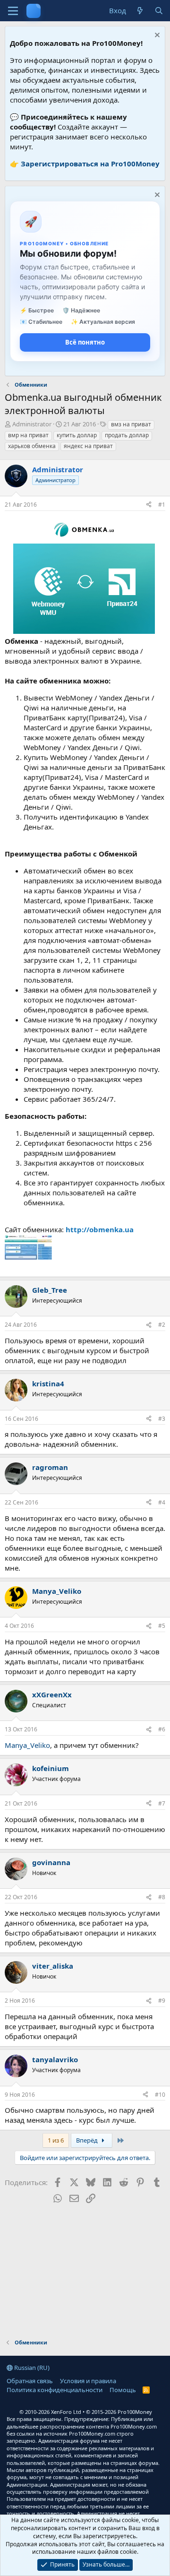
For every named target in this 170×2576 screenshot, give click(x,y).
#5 (162, 1626)
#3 (162, 1419)
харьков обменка (32, 446)
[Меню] (13, 11)
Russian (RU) (31, 2368)
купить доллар (77, 435)
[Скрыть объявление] (156, 36)
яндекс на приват (88, 446)
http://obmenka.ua (100, 1229)
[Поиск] (159, 11)
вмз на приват (131, 424)
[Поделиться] (149, 505)
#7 (162, 1803)
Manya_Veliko (27, 1745)
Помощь (123, 2390)
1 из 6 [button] (56, 2140)
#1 (162, 505)
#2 (162, 1325)
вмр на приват (28, 435)
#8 (162, 1897)
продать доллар (127, 435)
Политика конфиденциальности (55, 2390)
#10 (160, 2095)
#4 (162, 1502)
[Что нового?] (140, 11)
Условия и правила (88, 2381)
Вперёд (88, 2140)
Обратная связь (30, 2381)
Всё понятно (85, 342)
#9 (162, 2001)
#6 (162, 1729)
